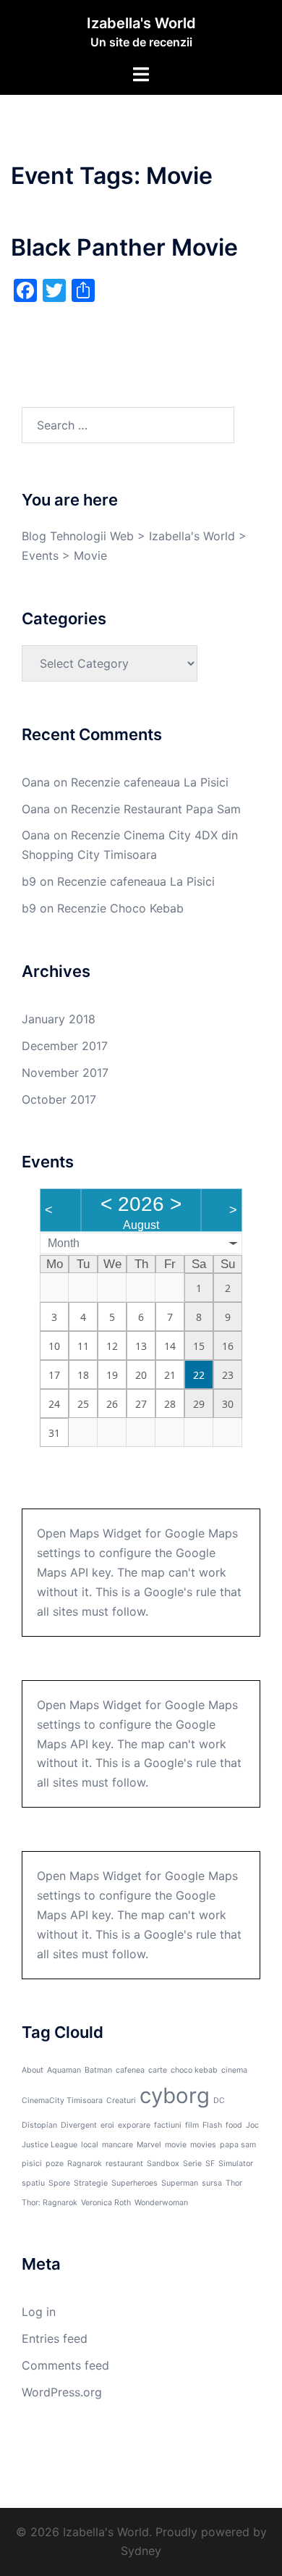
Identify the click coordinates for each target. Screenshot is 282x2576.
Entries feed (55, 2338)
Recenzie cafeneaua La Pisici (150, 782)
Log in (39, 2312)
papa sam (238, 2145)
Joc (252, 2125)
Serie (192, 2164)
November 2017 (65, 1073)
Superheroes (134, 2183)
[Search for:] (128, 425)
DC (219, 2101)
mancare (117, 2145)
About (33, 2070)
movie (176, 2145)
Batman (98, 2070)
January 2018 (59, 1019)
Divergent (79, 2125)
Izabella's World (141, 23)
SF (210, 2164)
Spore (59, 2183)
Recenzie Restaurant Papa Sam (156, 809)
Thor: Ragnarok (50, 2203)
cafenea (130, 2070)
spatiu (33, 2183)
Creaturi (121, 2101)
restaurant (124, 2164)
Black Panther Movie (124, 247)
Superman (180, 2183)
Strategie (91, 2183)
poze (55, 2164)
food (234, 2125)
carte (158, 2070)
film (192, 2125)
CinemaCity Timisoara (62, 2101)
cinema (234, 2070)
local (90, 2145)
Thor (234, 2183)
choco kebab (194, 2070)
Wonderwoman (161, 2203)
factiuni (168, 2125)
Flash (212, 2125)
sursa (212, 2183)
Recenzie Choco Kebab (120, 908)
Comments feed (65, 2365)
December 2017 (65, 1046)
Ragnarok (85, 2164)
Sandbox (163, 2164)
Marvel (149, 2145)
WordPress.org (62, 2392)
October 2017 (59, 1099)
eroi (107, 2125)
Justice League (50, 2145)
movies (203, 2145)
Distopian (39, 2125)
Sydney (141, 2551)
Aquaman (64, 2070)
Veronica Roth (106, 2203)
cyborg (175, 2095)
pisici (32, 2164)
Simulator (236, 2164)
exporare (134, 2125)
